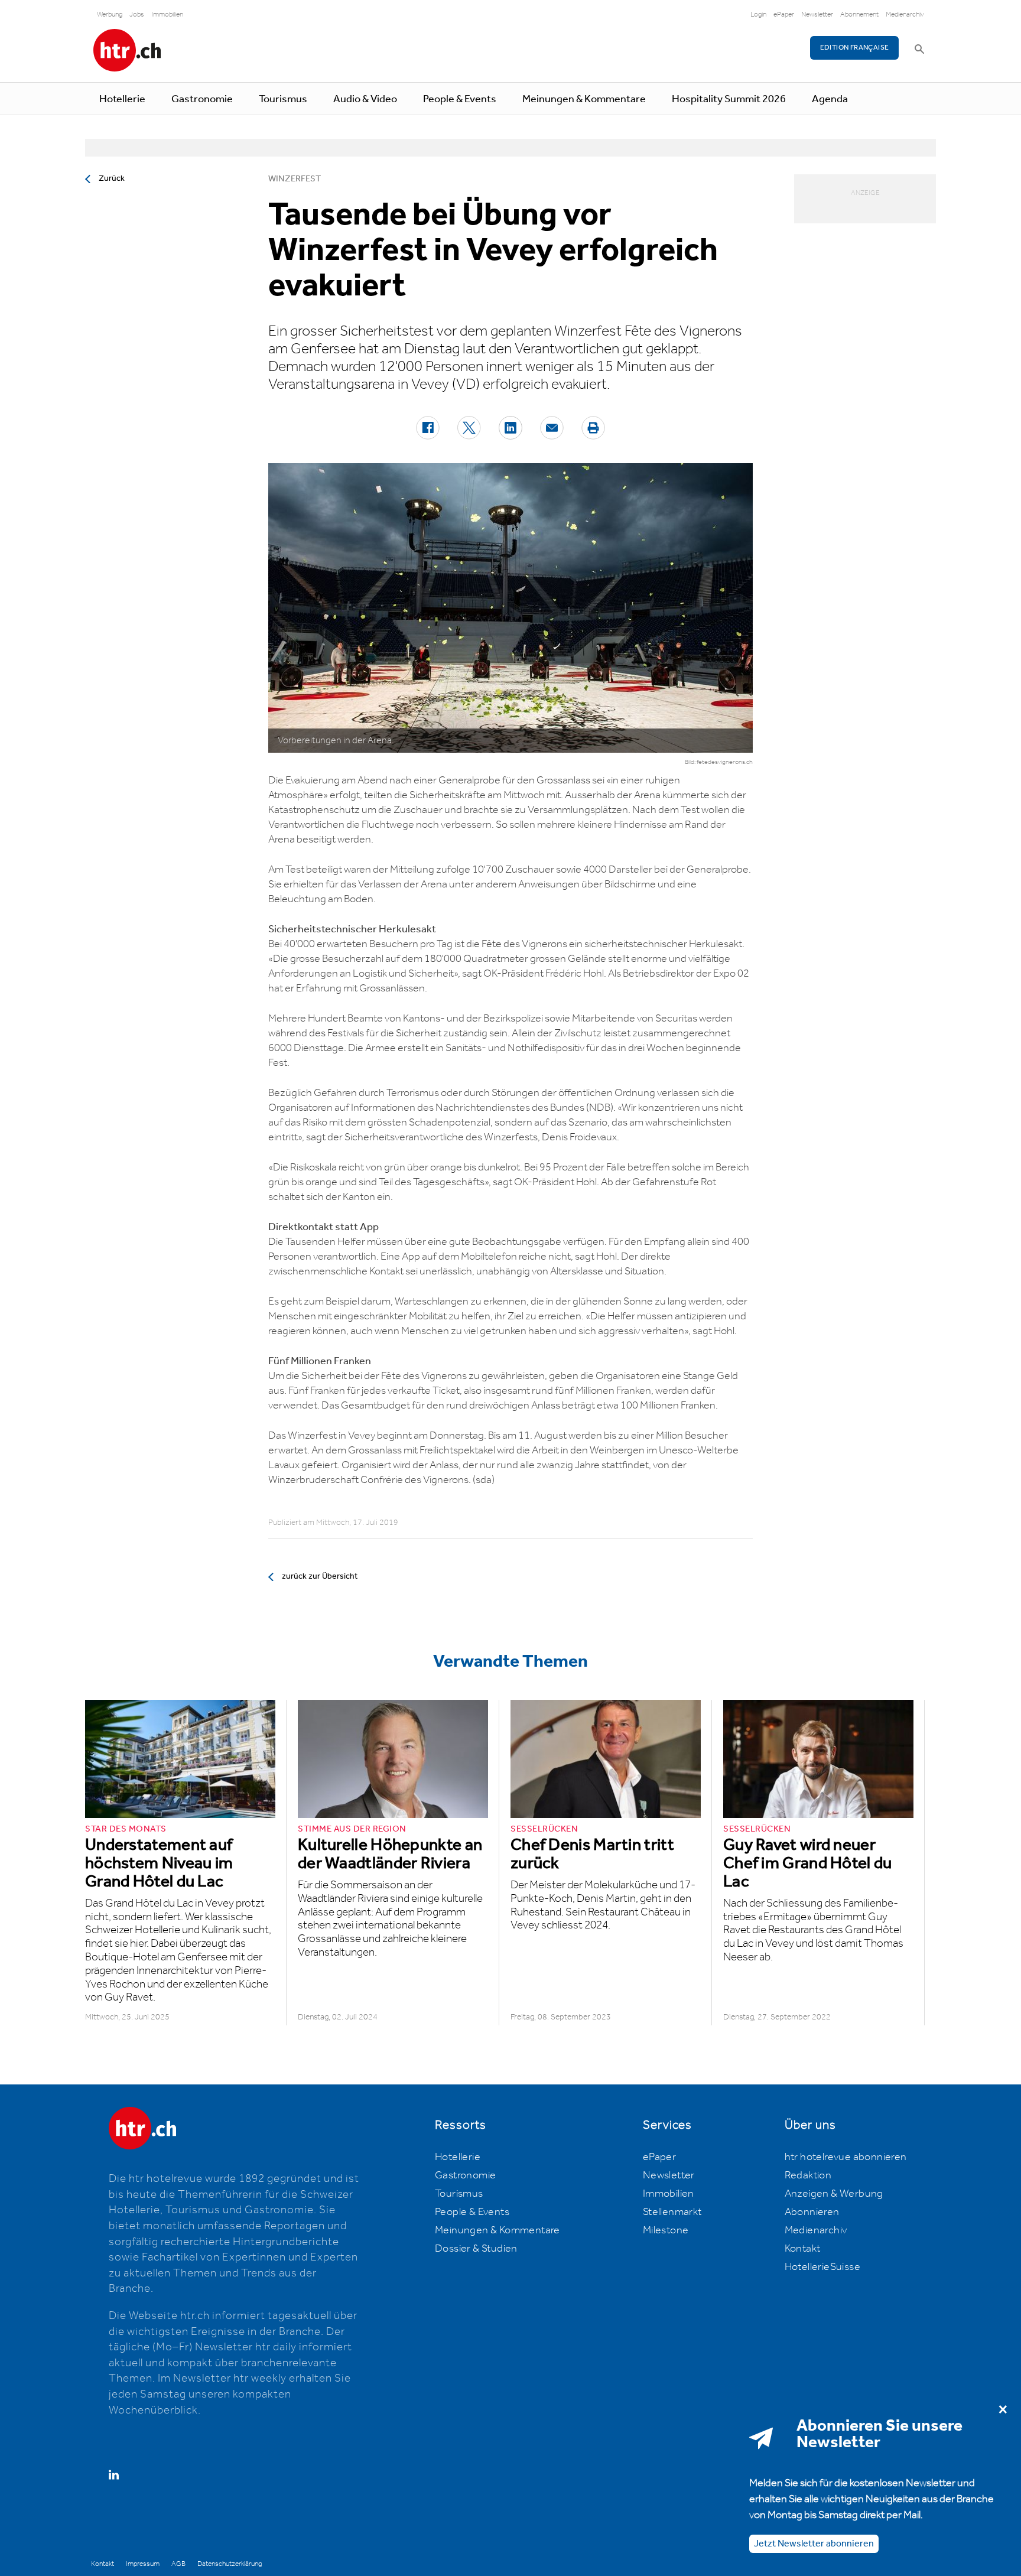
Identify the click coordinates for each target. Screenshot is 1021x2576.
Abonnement (859, 14)
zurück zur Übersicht (320, 1576)
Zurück (112, 178)
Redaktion (808, 2175)
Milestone (666, 2230)
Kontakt (803, 2249)
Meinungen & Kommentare (584, 99)
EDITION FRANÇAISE (855, 48)
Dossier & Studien (476, 2249)
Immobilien (167, 14)
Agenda (830, 99)
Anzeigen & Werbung (834, 2194)
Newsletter (817, 14)
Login (758, 14)
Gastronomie (202, 99)
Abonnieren (812, 2212)
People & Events (460, 99)
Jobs (137, 14)
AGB (178, 2564)
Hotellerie (122, 99)
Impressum (143, 2564)
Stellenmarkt (672, 2212)
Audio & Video (365, 99)
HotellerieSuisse (822, 2267)
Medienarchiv (905, 14)
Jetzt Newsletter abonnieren (814, 2543)
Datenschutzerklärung (230, 2564)
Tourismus (283, 99)
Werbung (110, 14)
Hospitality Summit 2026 (729, 99)
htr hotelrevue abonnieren (846, 2157)
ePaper (784, 14)
